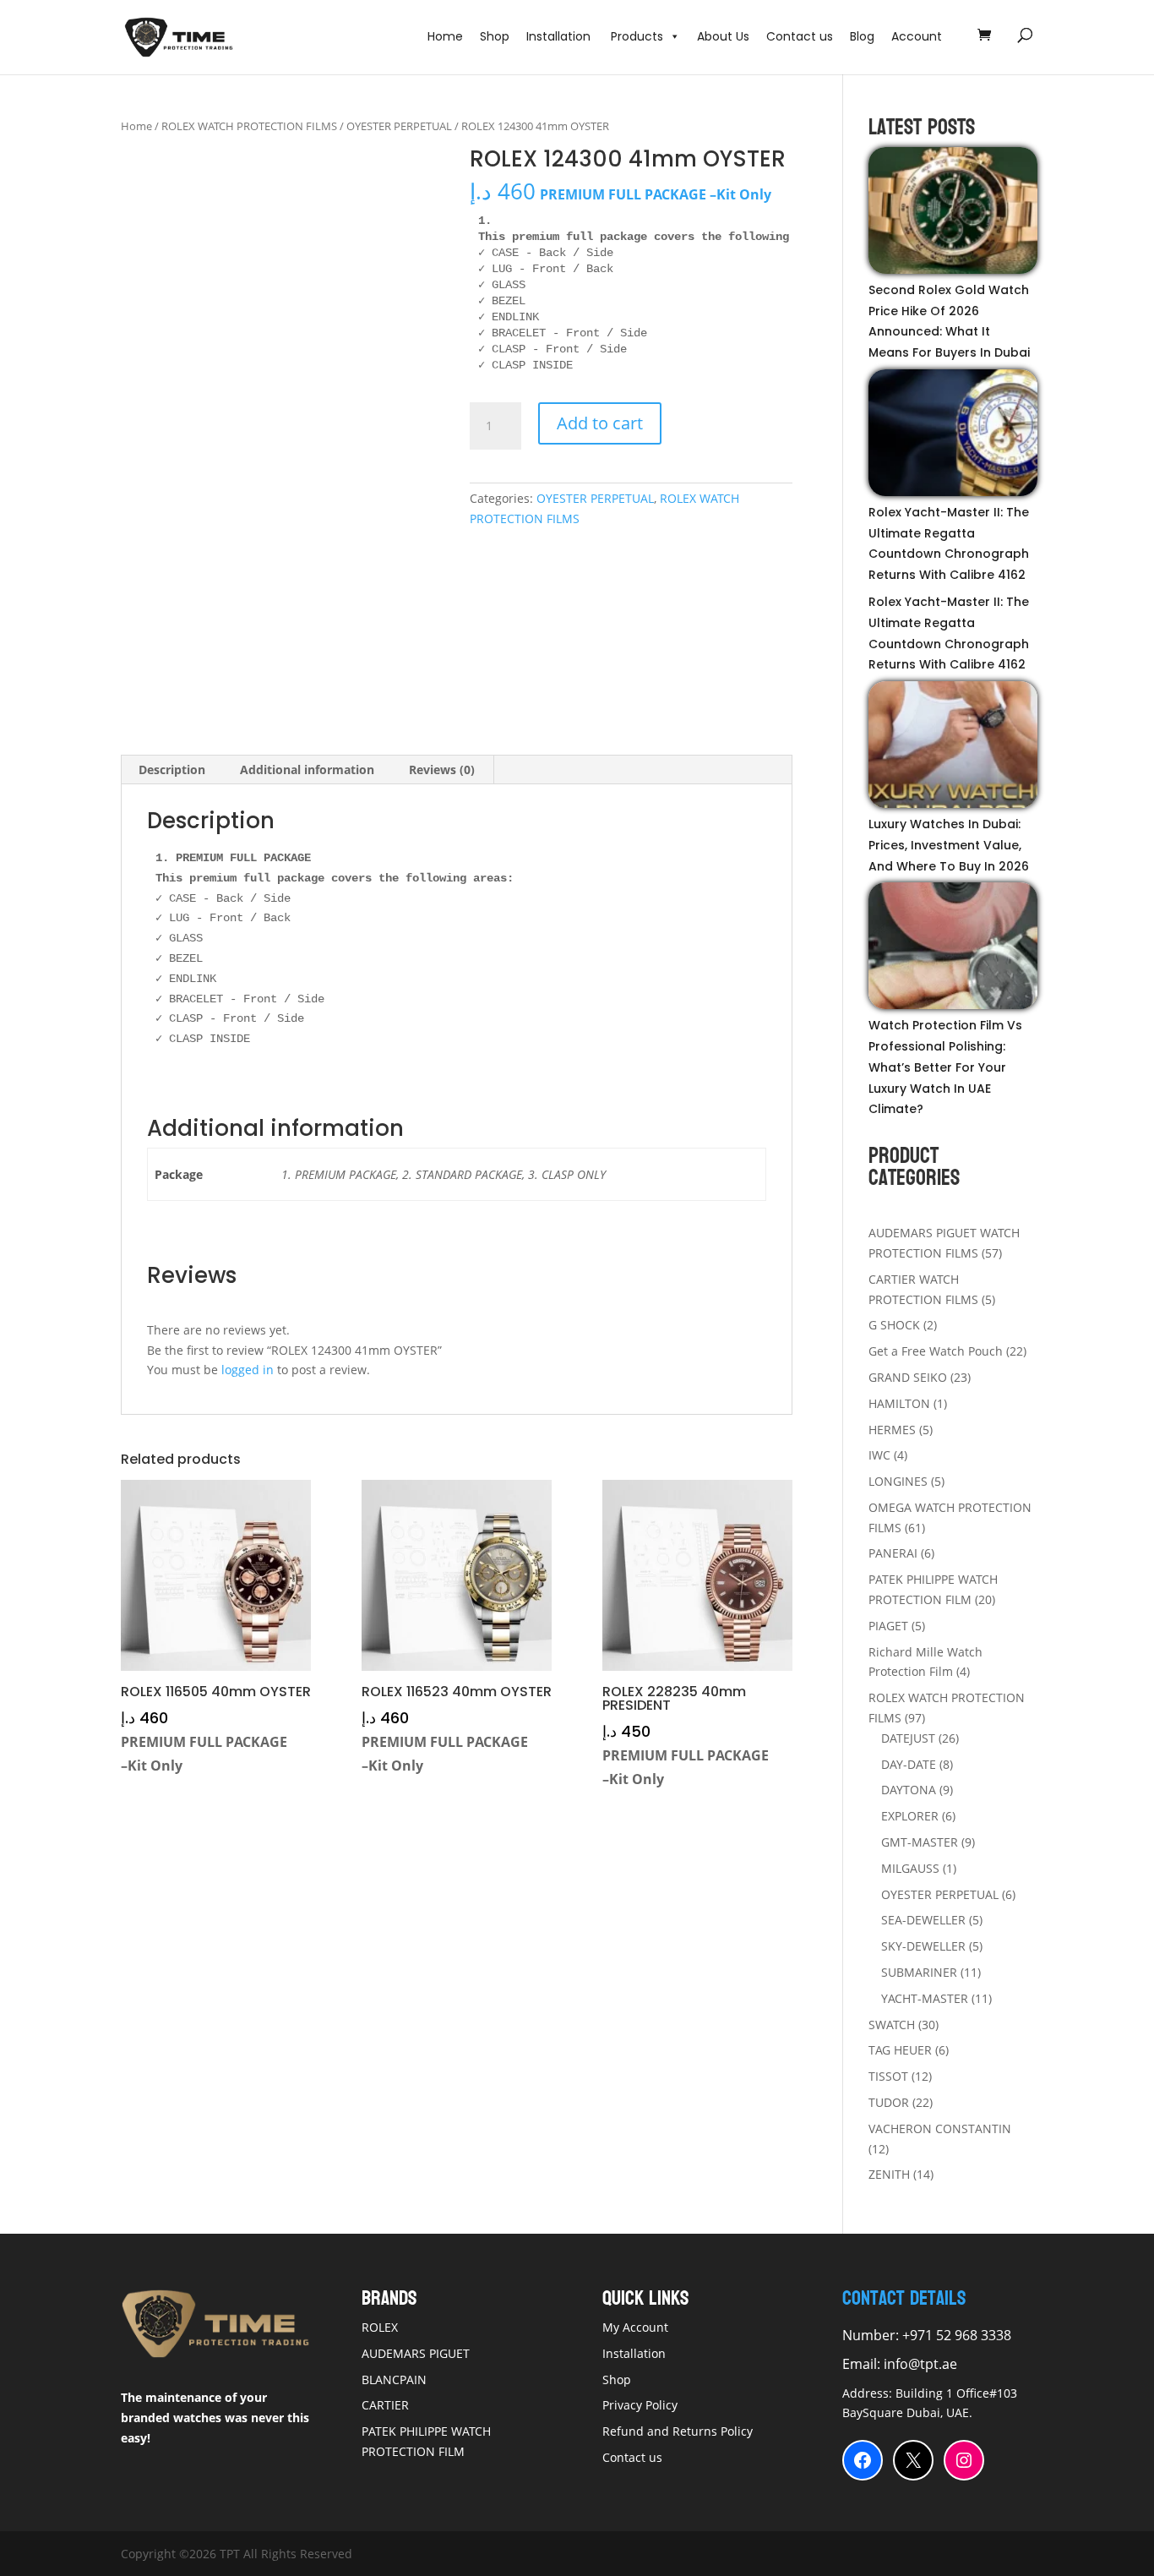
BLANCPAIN (394, 2380)
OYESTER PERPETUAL (399, 126)
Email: (863, 2364)
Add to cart (600, 423)
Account (917, 36)
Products (637, 36)
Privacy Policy (640, 2405)
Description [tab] (172, 770)
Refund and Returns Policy (678, 2431)
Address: (869, 2393)
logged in (248, 1370)
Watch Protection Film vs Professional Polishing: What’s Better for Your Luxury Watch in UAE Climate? (945, 1067)
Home (445, 36)
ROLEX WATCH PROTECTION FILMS (249, 126)
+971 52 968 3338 (955, 2335)
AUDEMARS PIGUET (416, 2353)
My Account (635, 2327)
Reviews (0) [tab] (442, 770)
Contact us (800, 36)
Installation (560, 36)
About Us (723, 36)
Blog (862, 36)
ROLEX (380, 2327)
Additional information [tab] (307, 770)
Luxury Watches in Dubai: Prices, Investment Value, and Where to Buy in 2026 (949, 845)
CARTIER (385, 2405)
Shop (495, 36)
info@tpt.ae (920, 2364)
